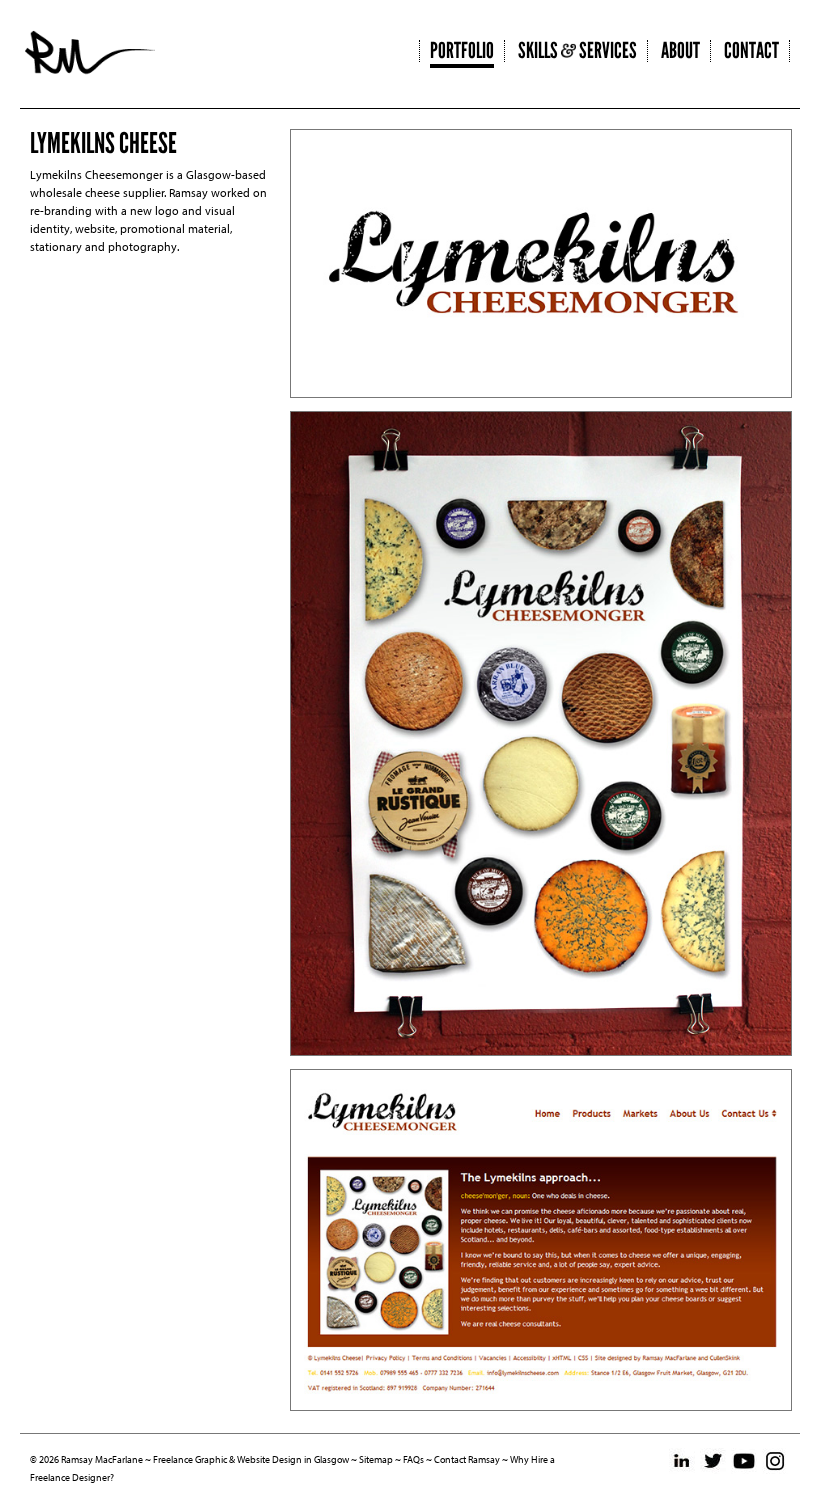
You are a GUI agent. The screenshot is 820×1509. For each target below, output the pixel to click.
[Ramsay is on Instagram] (775, 1461)
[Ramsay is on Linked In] (682, 1461)
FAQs (413, 1459)
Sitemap (376, 1459)
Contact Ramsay (467, 1459)
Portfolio (462, 50)
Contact (751, 50)
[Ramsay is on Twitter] (713, 1461)
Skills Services (577, 50)
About (680, 50)
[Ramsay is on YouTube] (744, 1461)
